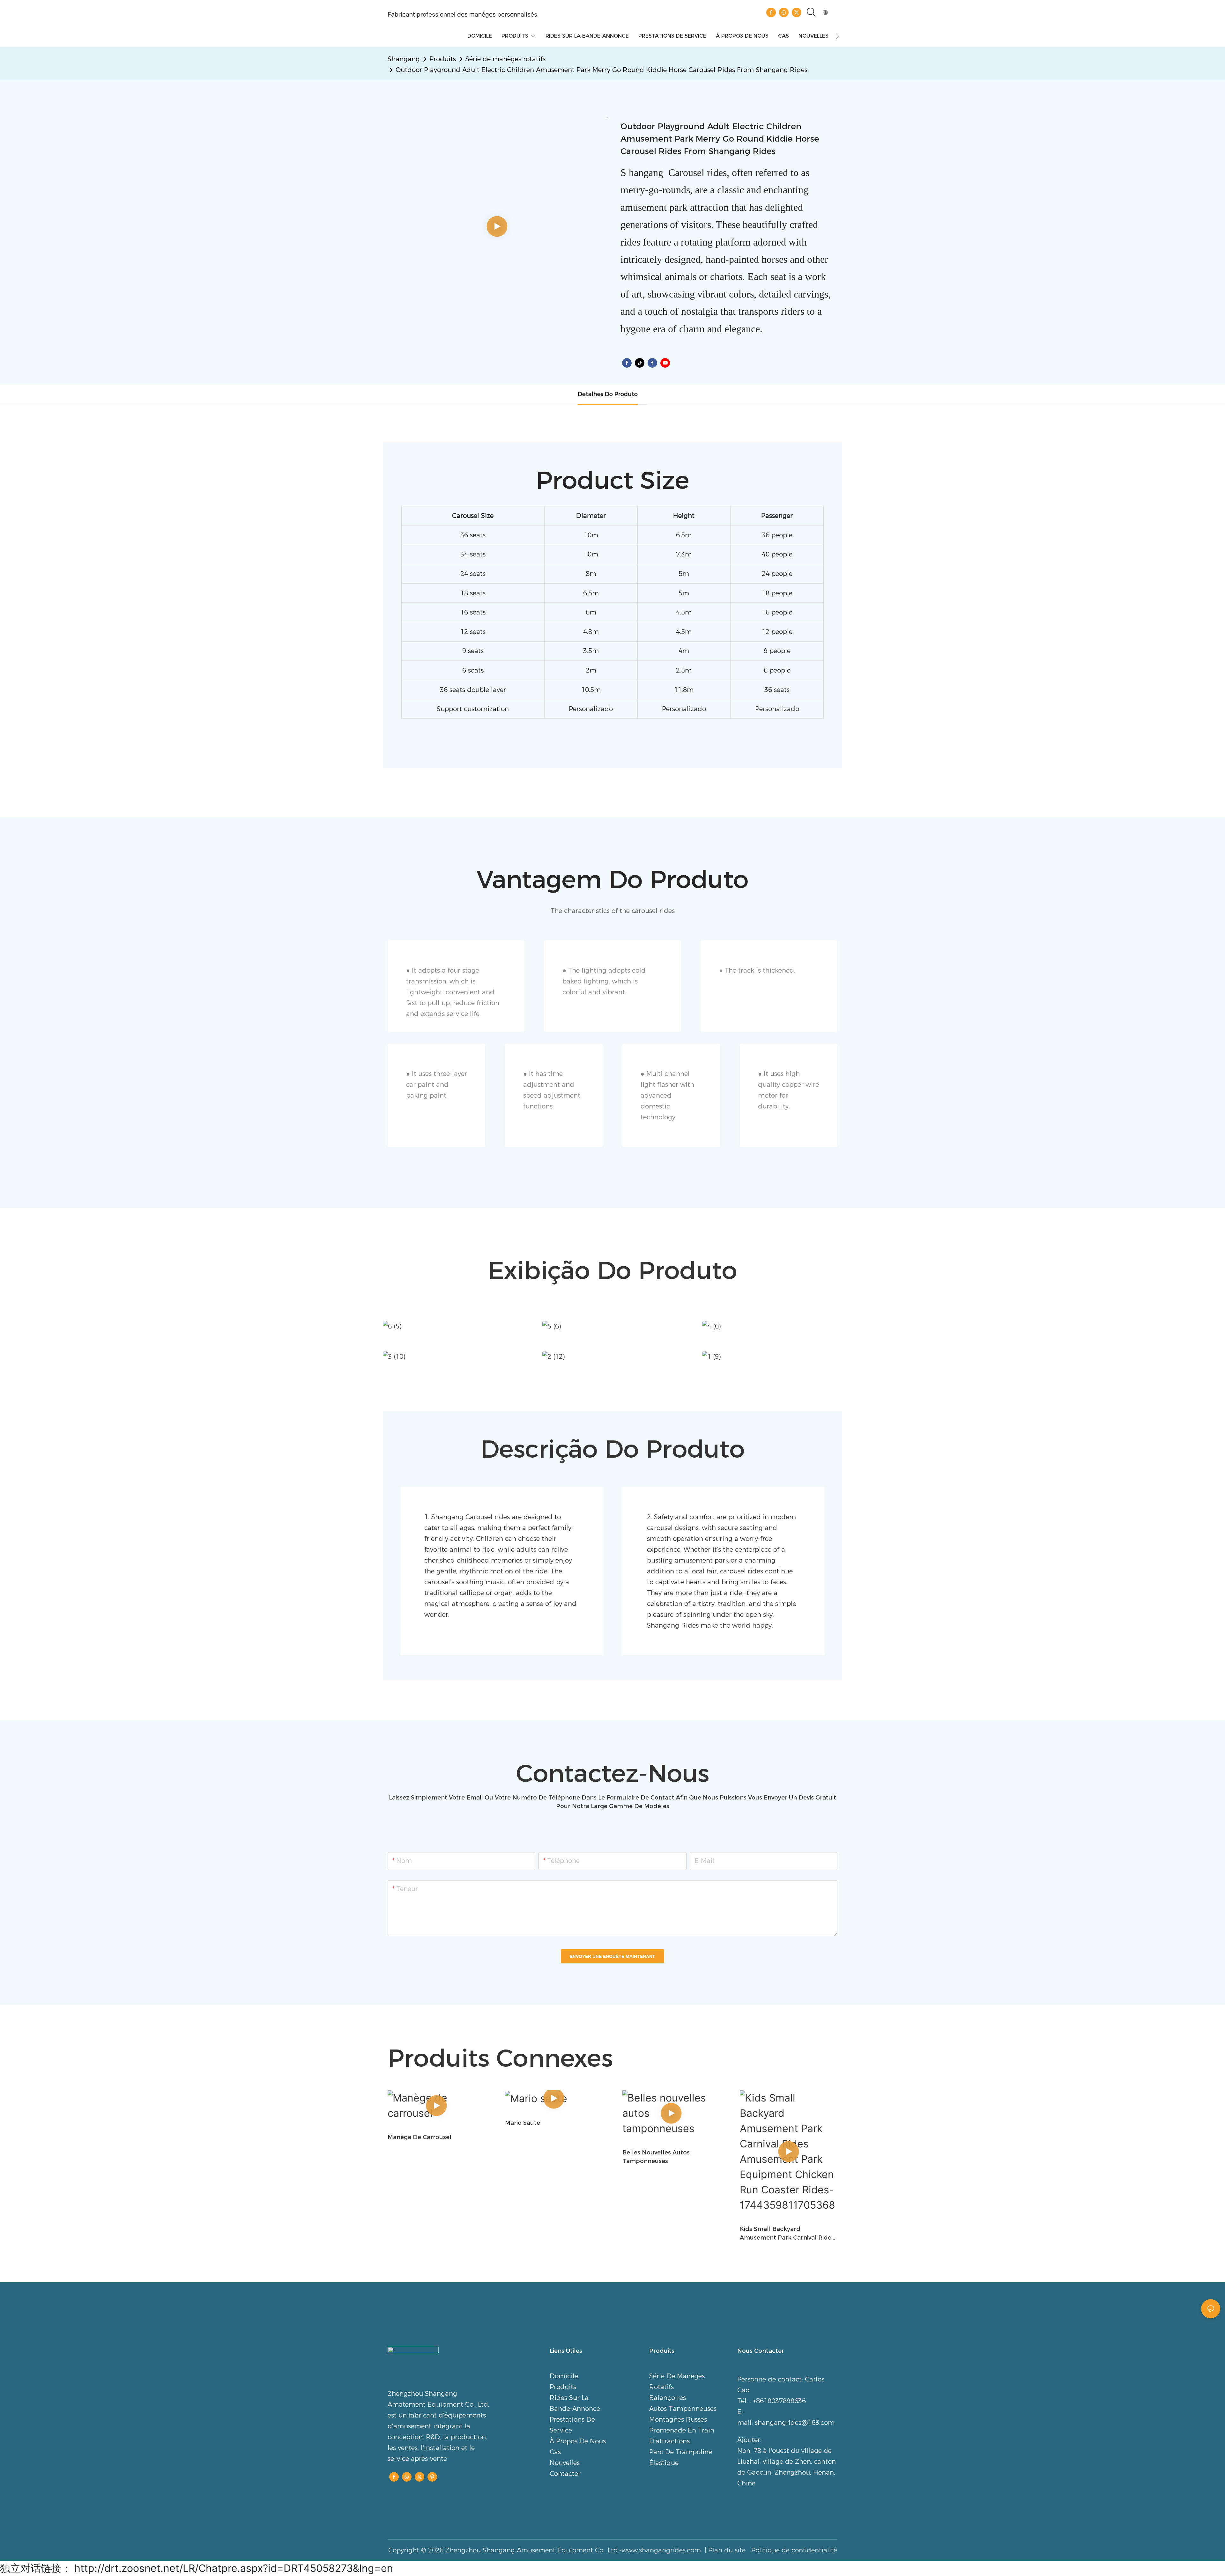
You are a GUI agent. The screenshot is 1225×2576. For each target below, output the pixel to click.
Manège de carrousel (419, 2137)
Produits (443, 59)
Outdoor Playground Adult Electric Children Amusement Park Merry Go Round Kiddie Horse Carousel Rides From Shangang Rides (601, 70)
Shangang (404, 59)
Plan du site (728, 2550)
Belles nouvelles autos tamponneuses (656, 2157)
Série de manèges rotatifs (505, 59)
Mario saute (523, 2123)
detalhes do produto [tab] (608, 394)
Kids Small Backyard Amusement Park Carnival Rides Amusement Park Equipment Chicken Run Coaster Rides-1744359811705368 (787, 2234)
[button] (837, 36)
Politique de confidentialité (793, 2550)
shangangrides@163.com (795, 2423)
